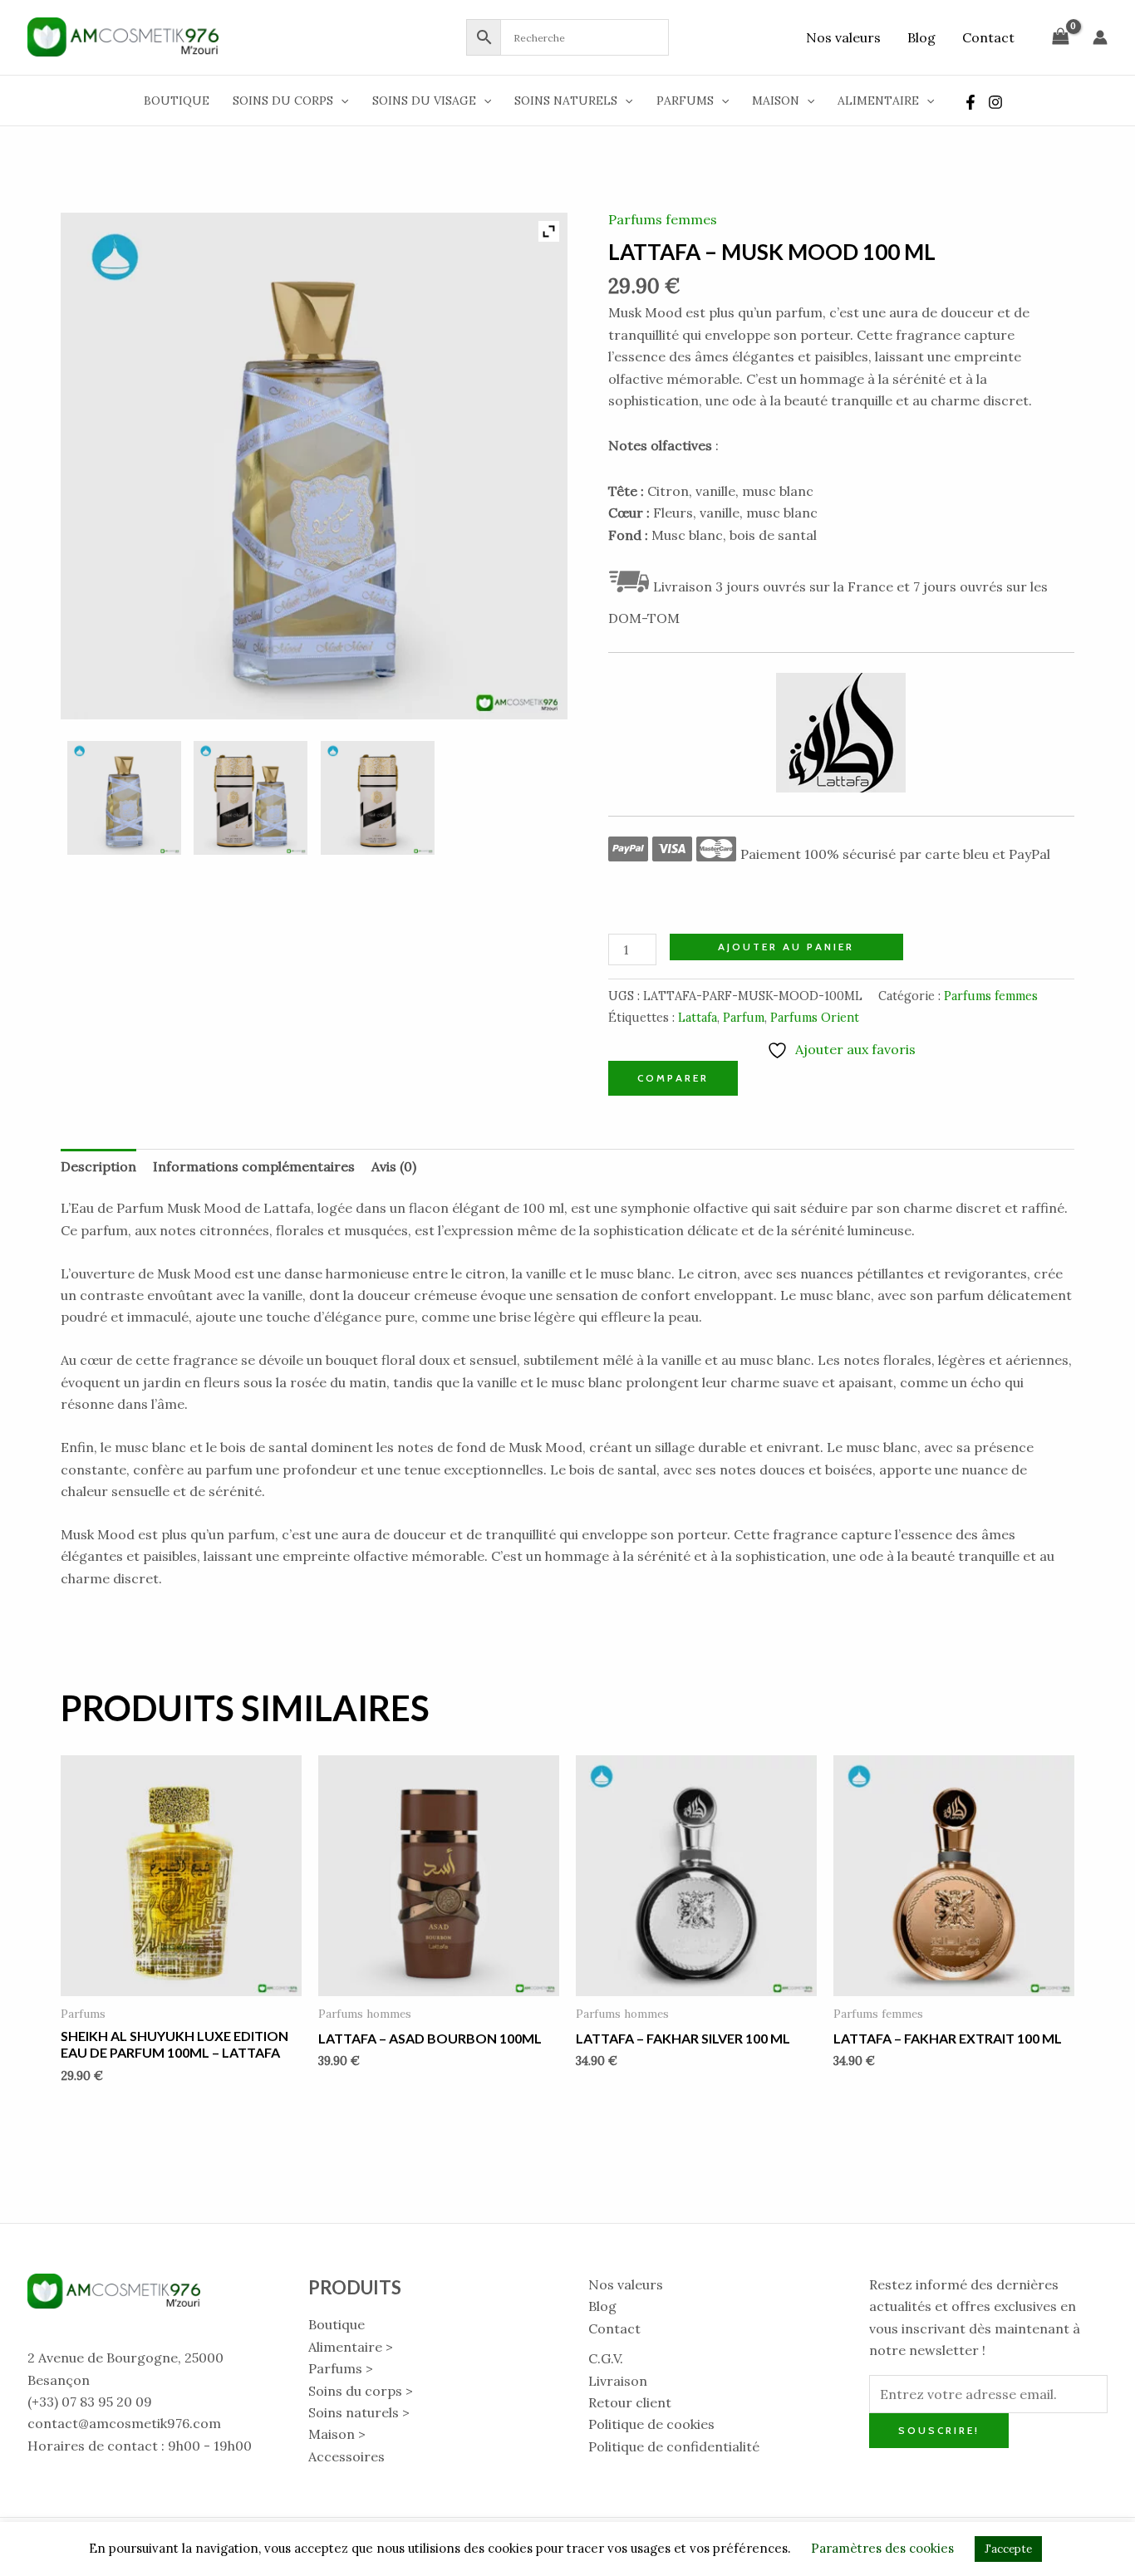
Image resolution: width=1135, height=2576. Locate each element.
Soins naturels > (359, 2412)
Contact (988, 37)
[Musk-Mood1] (251, 798)
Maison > (337, 2434)
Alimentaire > (351, 2347)
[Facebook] (970, 102)
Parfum (744, 1018)
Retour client (630, 2402)
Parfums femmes (663, 219)
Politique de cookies (651, 2424)
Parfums (685, 101)
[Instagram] (995, 102)
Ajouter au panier (786, 947)
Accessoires (346, 2456)
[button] (341, 101)
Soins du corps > (361, 2391)
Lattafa (698, 1018)
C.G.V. (606, 2358)
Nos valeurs (843, 37)
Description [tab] (98, 1166)
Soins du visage (424, 101)
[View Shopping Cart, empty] (1060, 37)
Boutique (177, 101)
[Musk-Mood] (124, 798)
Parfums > (341, 2368)
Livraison (618, 2381)
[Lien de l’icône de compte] (1100, 37)
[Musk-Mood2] (378, 798)
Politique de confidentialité (674, 2446)
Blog (921, 37)
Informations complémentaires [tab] (254, 1166)
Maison (776, 101)
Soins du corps (283, 101)
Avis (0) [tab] (394, 1166)
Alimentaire (878, 101)
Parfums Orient (815, 1018)
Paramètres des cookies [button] (882, 2548)
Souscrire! (939, 2430)
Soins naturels (566, 101)
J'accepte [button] (1008, 2549)
